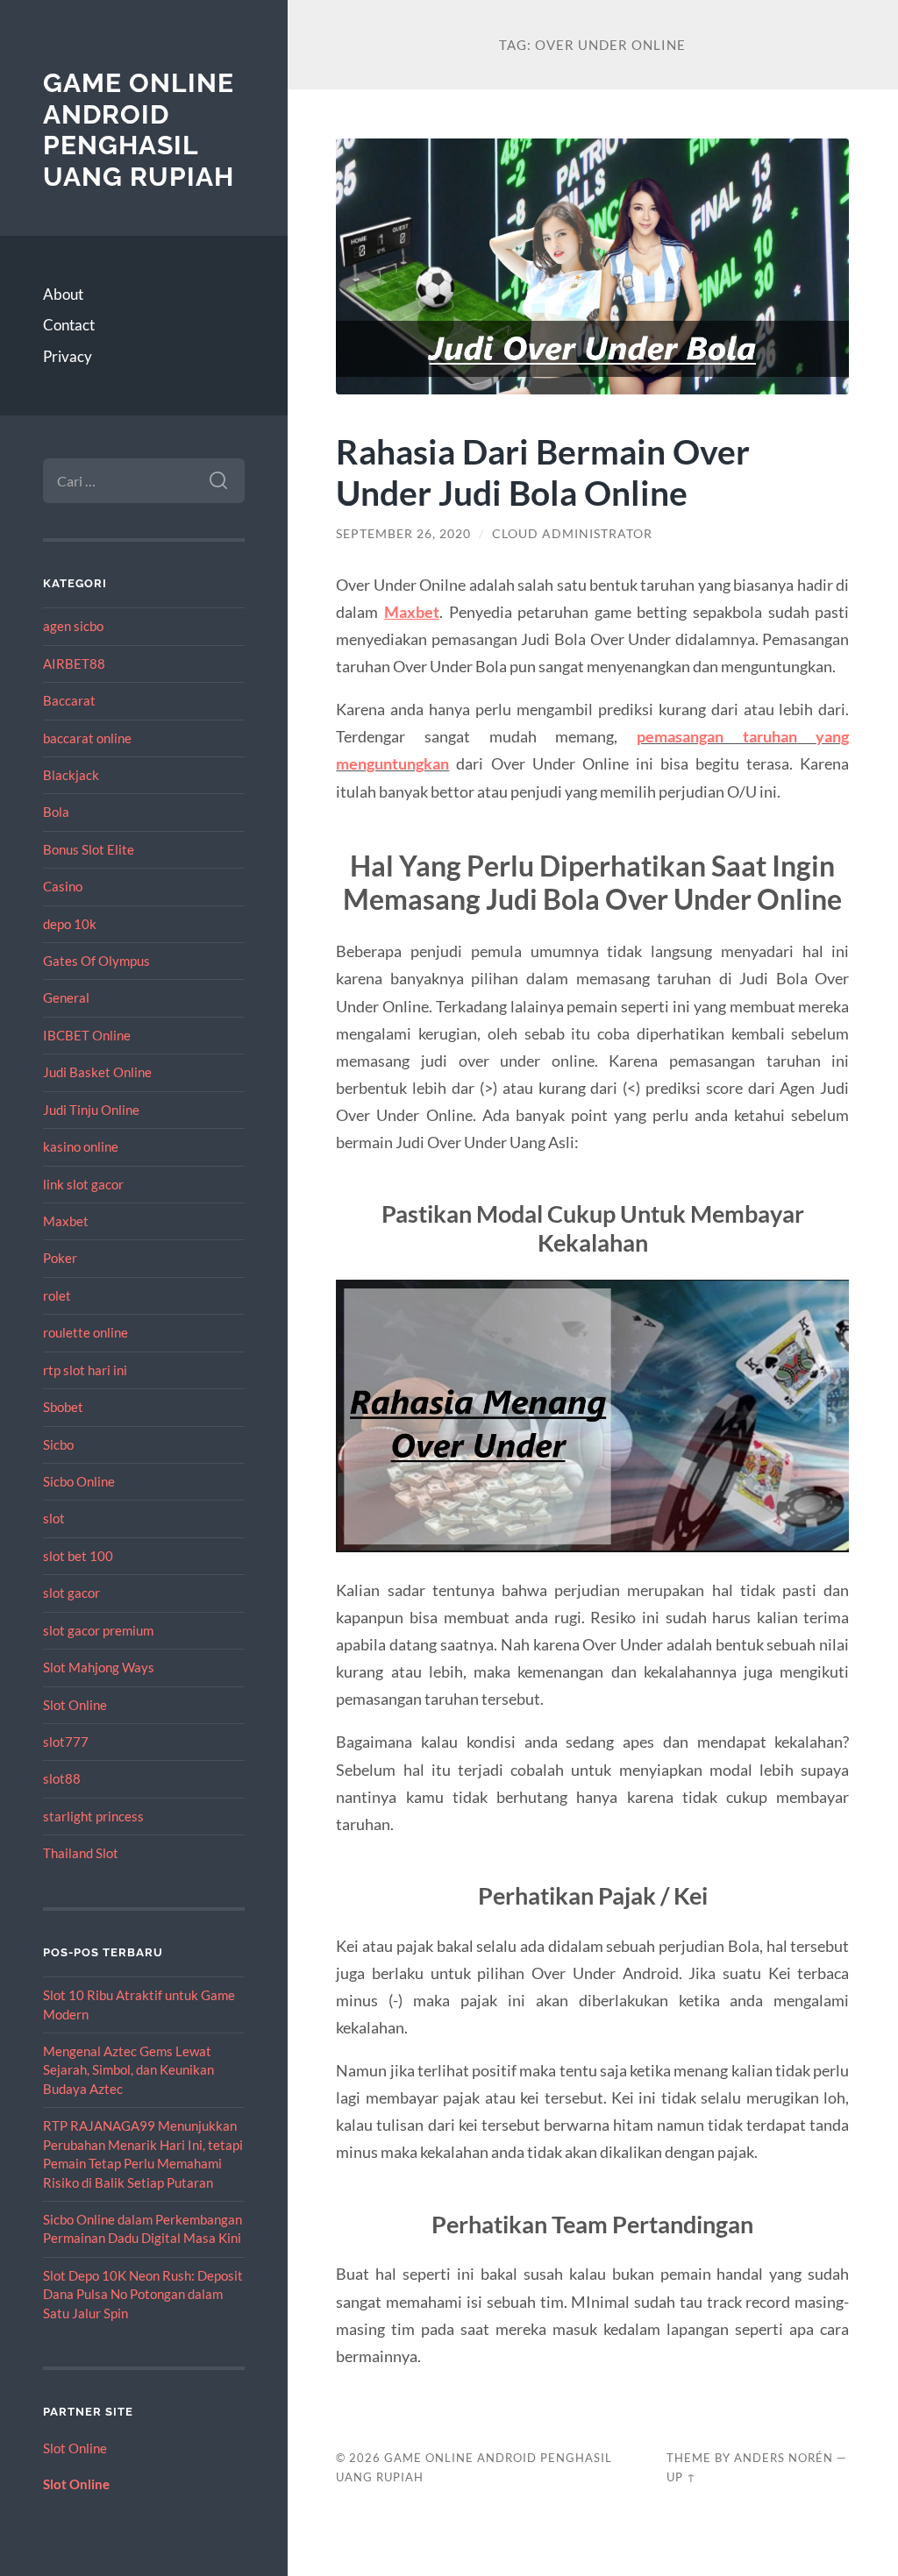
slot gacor (71, 1593)
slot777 (66, 1742)
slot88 (62, 1778)
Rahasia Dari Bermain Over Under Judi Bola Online (543, 472)
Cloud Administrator (572, 534)
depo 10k (70, 924)
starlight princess (93, 1816)
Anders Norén (784, 2458)
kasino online (81, 1146)
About (63, 294)
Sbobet (63, 1407)
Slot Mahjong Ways (99, 1667)
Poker (60, 1258)
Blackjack (71, 775)
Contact (69, 325)
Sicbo (58, 1444)
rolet (57, 1295)
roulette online (86, 1332)
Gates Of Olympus (96, 961)
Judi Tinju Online (91, 1110)
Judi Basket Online (97, 1072)
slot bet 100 (78, 1556)
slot (54, 1518)
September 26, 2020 (403, 534)
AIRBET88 (74, 664)
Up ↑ (681, 2477)
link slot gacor (83, 1184)
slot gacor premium (98, 1630)
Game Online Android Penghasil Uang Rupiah (139, 130)
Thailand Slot (81, 1853)
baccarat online (87, 738)
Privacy (68, 356)
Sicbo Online (79, 1481)
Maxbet (66, 1221)
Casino (63, 886)
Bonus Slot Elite (89, 849)
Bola (56, 812)
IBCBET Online (87, 1035)
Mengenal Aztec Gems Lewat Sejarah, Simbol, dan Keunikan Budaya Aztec (128, 2070)
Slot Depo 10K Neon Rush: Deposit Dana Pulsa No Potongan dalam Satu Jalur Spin (143, 2294)
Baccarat (69, 700)
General (66, 997)
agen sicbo (73, 626)
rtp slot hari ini (85, 1370)
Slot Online (75, 1705)
